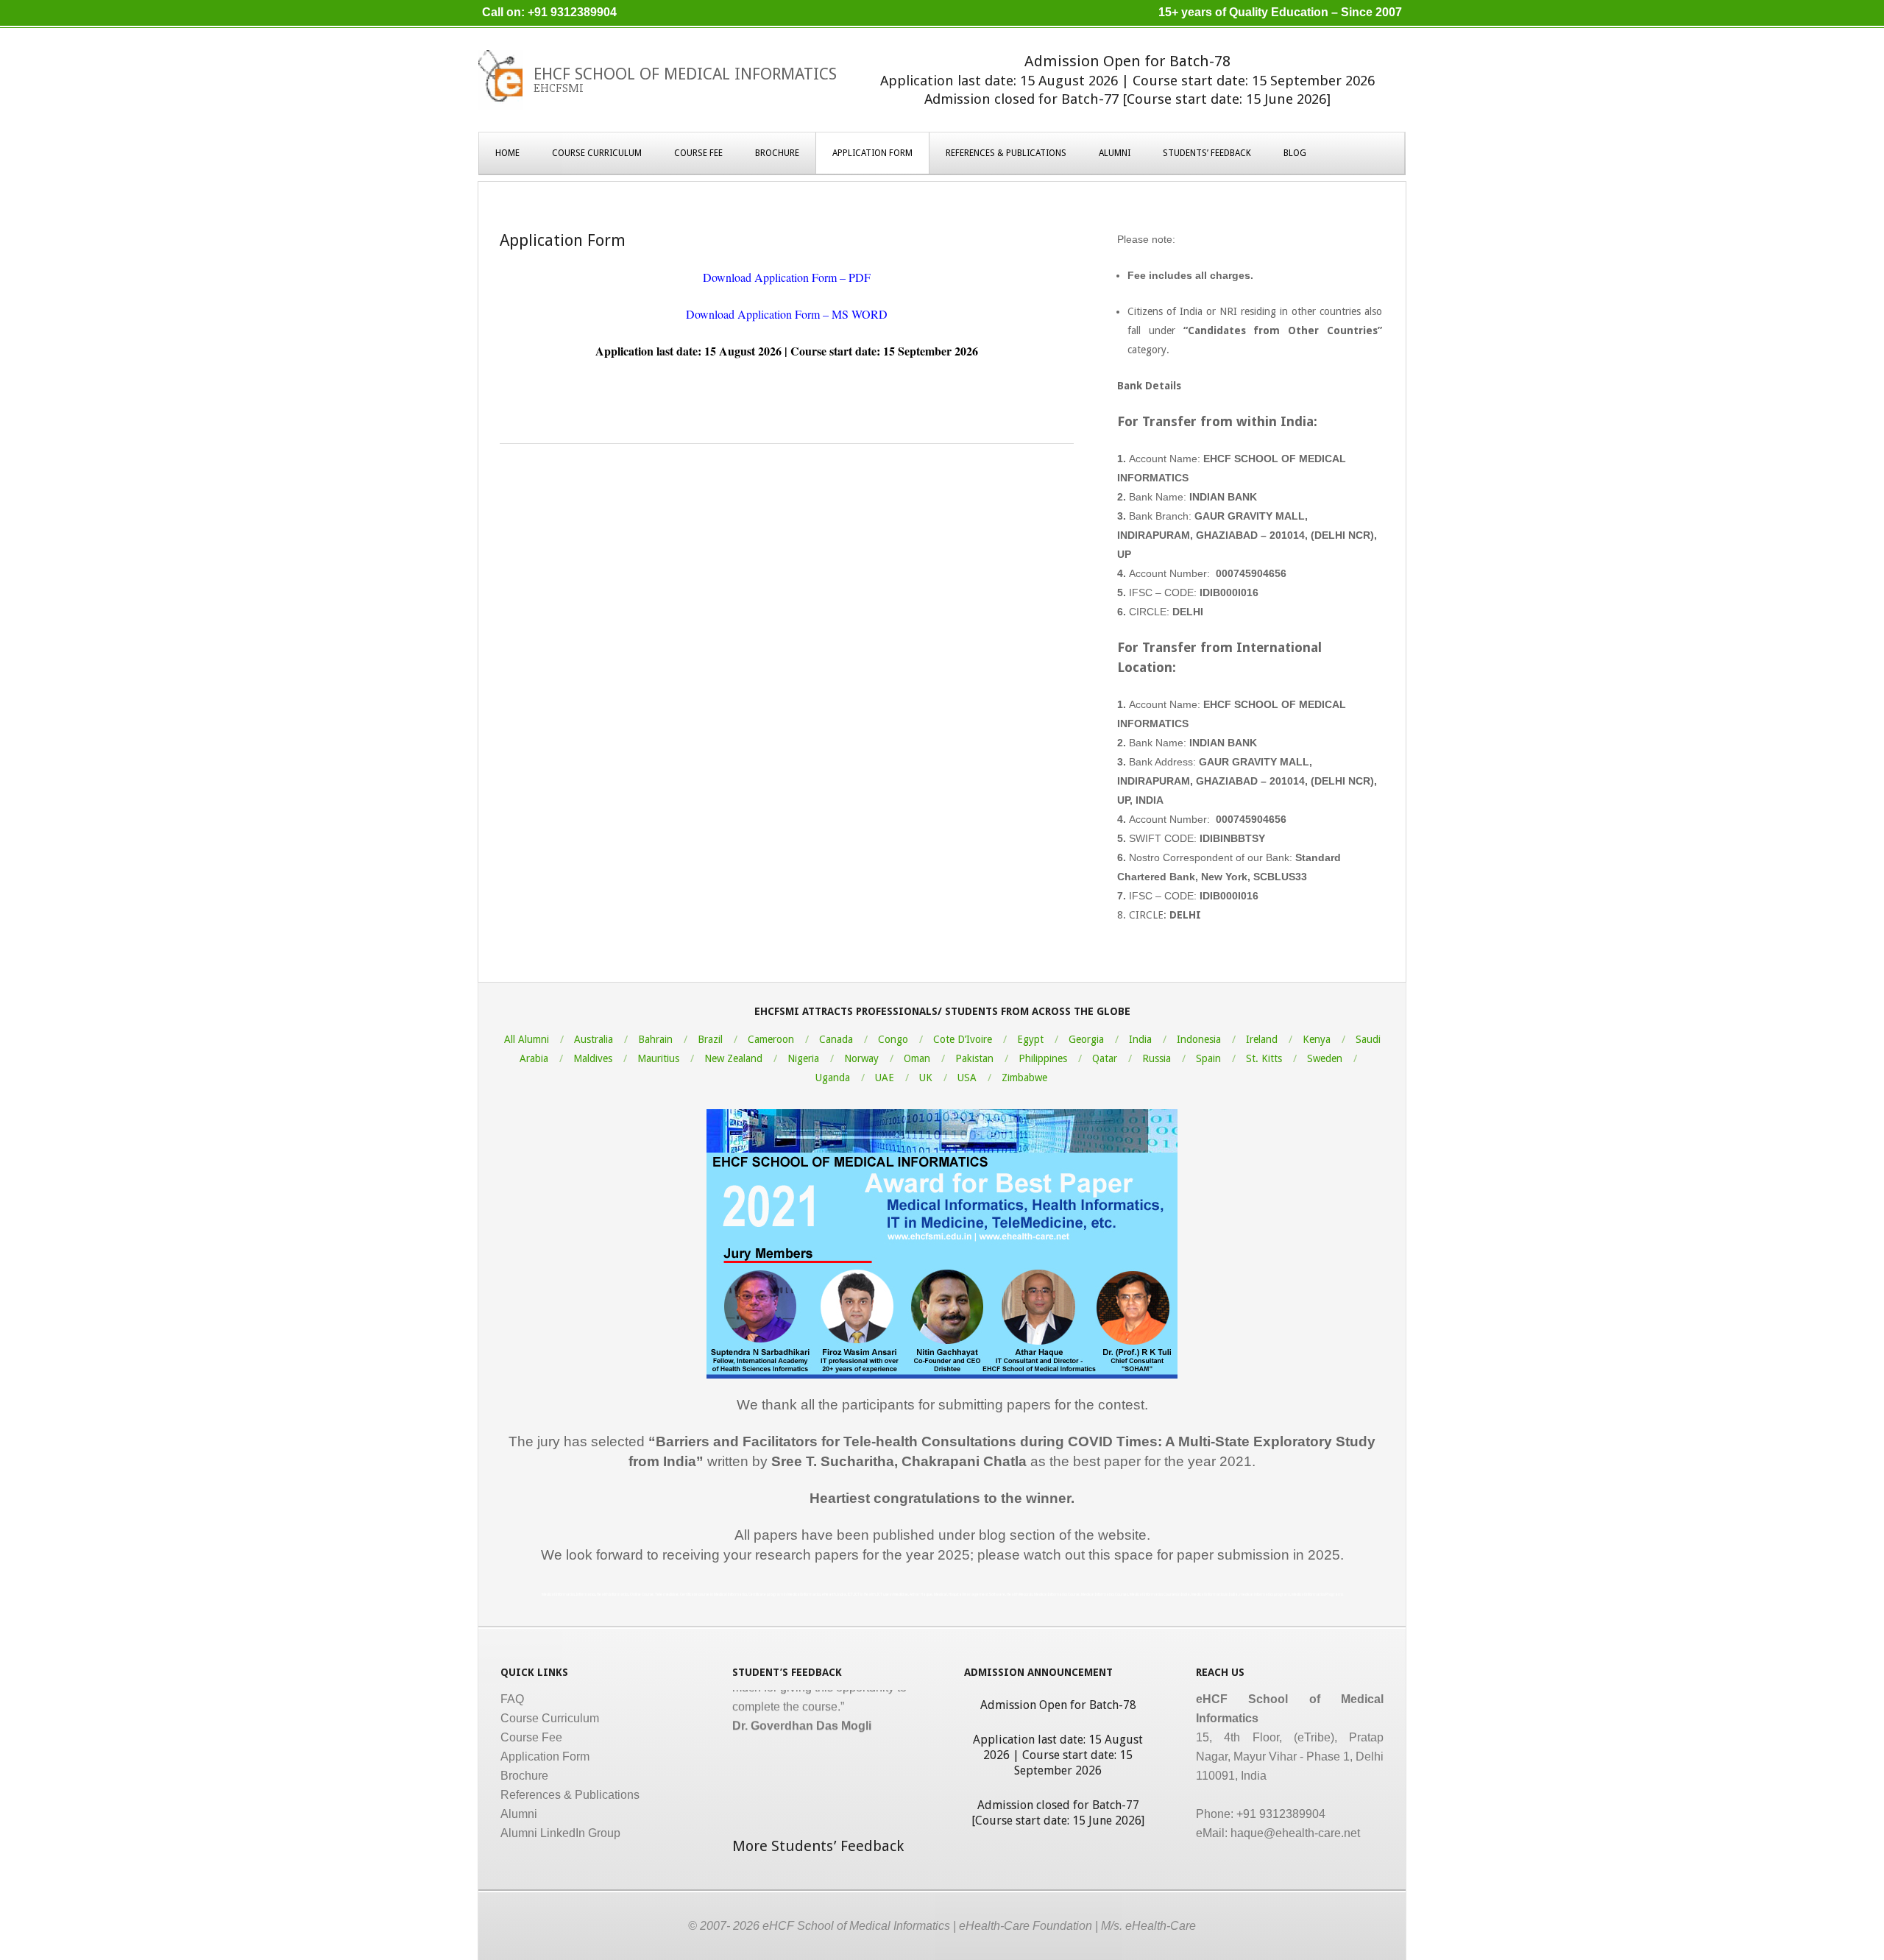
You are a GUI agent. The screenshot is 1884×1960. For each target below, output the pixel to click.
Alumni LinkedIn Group (560, 1833)
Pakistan (974, 1058)
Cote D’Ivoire (963, 1039)
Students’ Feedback (1207, 153)
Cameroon (771, 1039)
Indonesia (1199, 1039)
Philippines (1043, 1058)
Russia (1157, 1058)
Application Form (872, 153)
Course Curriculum (597, 153)
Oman (917, 1058)
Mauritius (658, 1058)
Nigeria (803, 1058)
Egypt (1030, 1039)
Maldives (593, 1058)
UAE (885, 1078)
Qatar (1105, 1058)
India (1140, 1039)
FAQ (512, 1699)
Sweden (1325, 1058)
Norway (861, 1058)
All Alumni (527, 1039)
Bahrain (655, 1039)
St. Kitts (1264, 1058)
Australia (594, 1039)
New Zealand (733, 1058)
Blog (1295, 153)
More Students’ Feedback (818, 1846)
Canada (836, 1039)
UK (926, 1078)
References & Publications (1006, 153)
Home (507, 153)
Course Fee (698, 153)
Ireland (1262, 1039)
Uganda (833, 1078)
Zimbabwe (1024, 1078)
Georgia (1086, 1039)
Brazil (710, 1039)
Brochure (777, 153)
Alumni (1115, 153)
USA (967, 1078)
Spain (1208, 1058)
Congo (893, 1039)
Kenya (1317, 1039)
